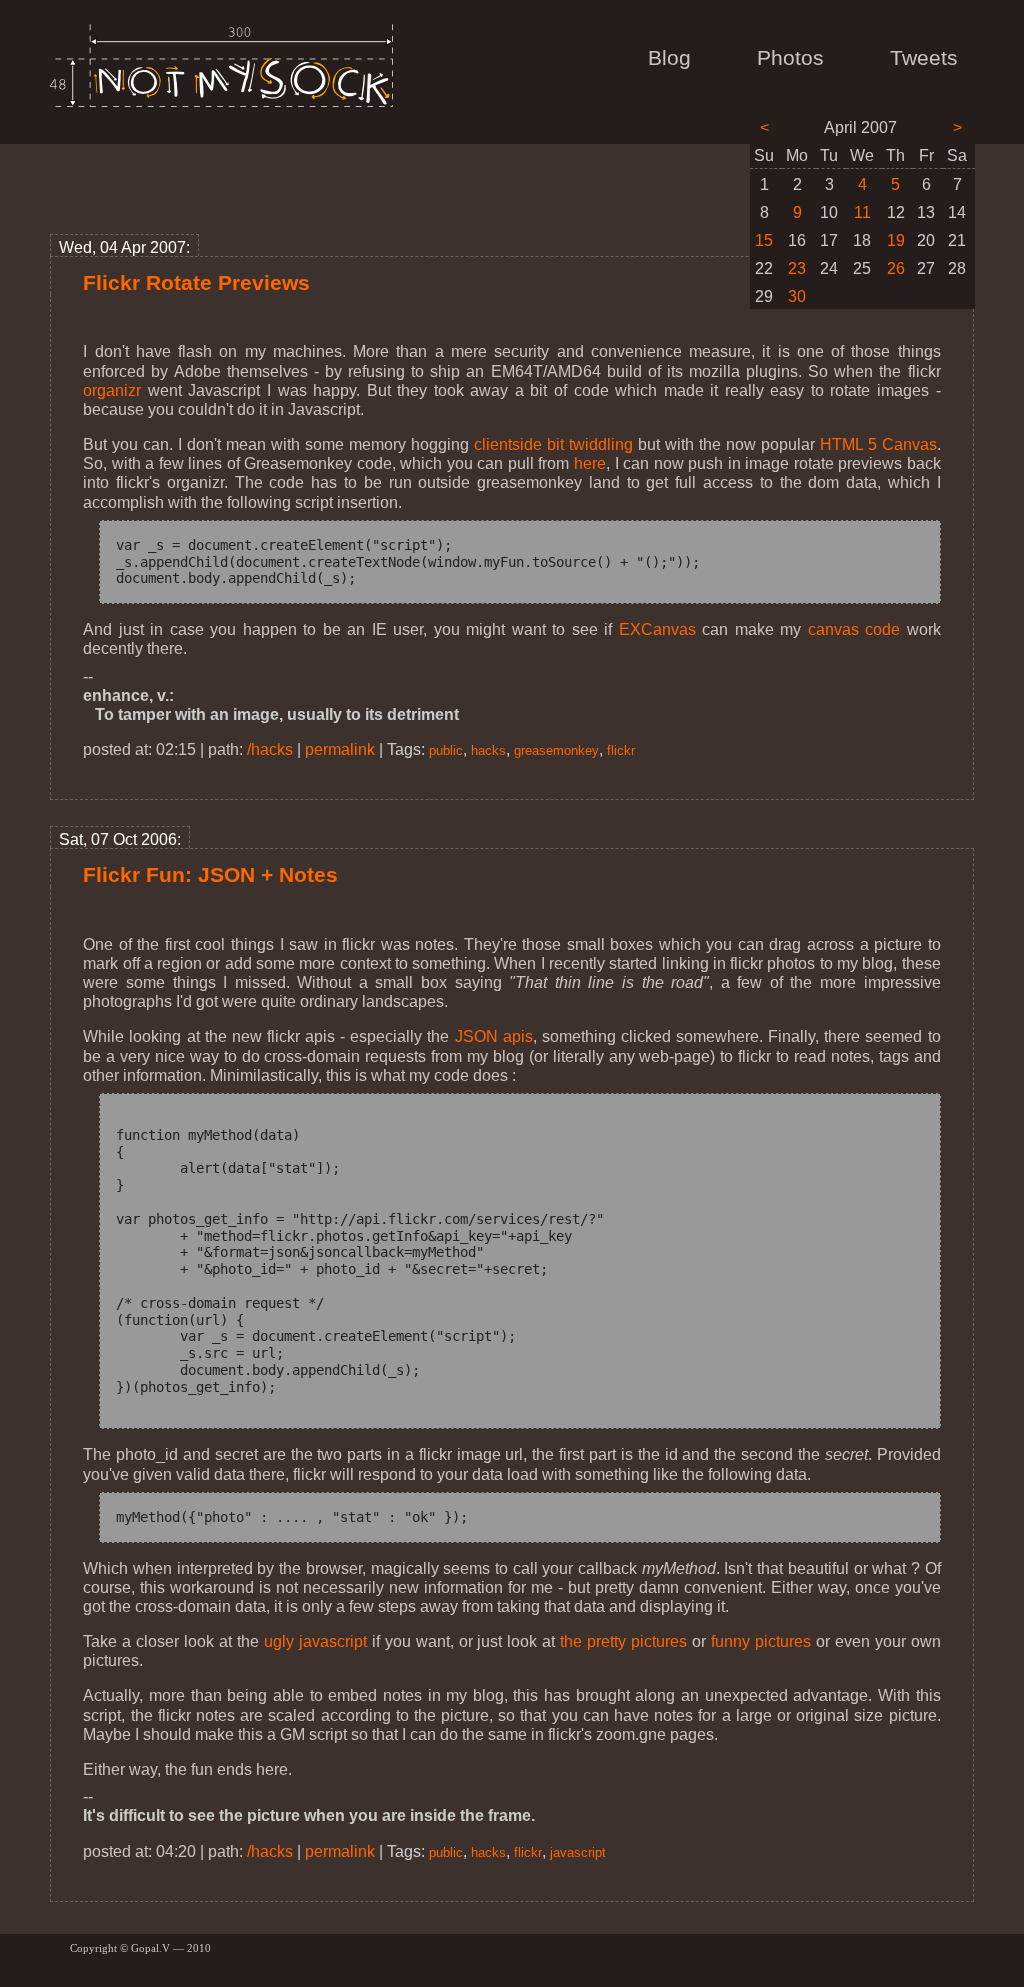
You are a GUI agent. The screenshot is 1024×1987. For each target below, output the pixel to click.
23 (797, 268)
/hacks (270, 749)
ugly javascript (315, 1641)
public (446, 750)
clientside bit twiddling (553, 444)
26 (896, 268)
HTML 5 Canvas (878, 444)
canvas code (854, 629)
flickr (621, 750)
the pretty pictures (623, 1641)
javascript (578, 1852)
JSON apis (494, 1036)
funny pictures (761, 1641)
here (590, 463)
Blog (669, 58)
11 (862, 212)
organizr (112, 390)
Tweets (924, 58)
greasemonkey (556, 750)
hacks (488, 750)
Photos (790, 58)
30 (797, 296)
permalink (340, 749)
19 (896, 240)
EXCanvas (657, 629)
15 (764, 240)
